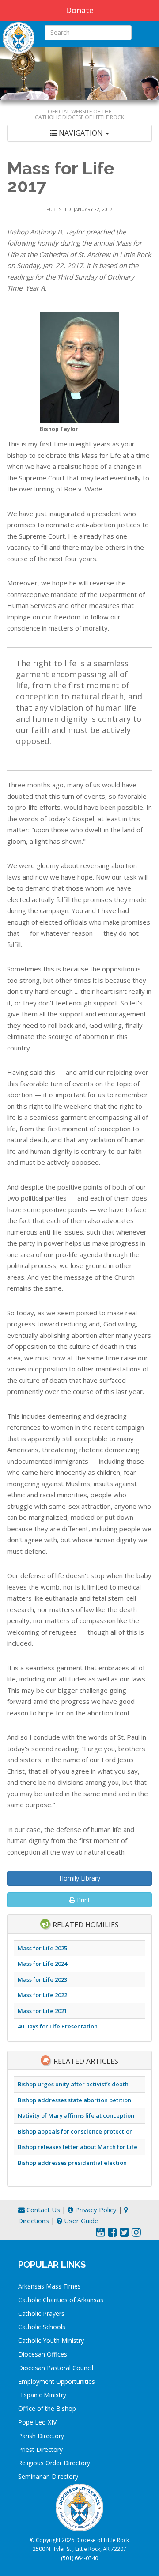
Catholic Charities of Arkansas (61, 2300)
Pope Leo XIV (37, 2422)
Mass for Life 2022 (42, 1995)
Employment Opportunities (57, 2381)
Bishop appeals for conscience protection (75, 2131)
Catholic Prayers (41, 2313)
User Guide (80, 2221)
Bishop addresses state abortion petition (74, 2100)
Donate (80, 10)
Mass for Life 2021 (42, 2011)
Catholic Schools (42, 2327)
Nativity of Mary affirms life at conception (76, 2115)
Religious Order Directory (54, 2463)
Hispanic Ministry (42, 2395)
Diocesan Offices (43, 2354)
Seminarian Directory (48, 2476)
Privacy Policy (95, 2210)
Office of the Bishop (47, 2408)
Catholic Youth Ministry (51, 2340)
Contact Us (42, 2210)
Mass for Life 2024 (42, 1964)
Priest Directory (40, 2449)
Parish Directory (41, 2436)
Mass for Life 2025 (42, 1948)
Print (83, 1900)
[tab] (79, 133)
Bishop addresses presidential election (72, 2163)
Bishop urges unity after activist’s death (73, 2084)
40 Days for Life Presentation (58, 2026)
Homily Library (80, 1878)
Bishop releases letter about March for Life (78, 2147)
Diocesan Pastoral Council (56, 2368)
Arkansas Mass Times (49, 2286)
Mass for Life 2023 (42, 1979)
